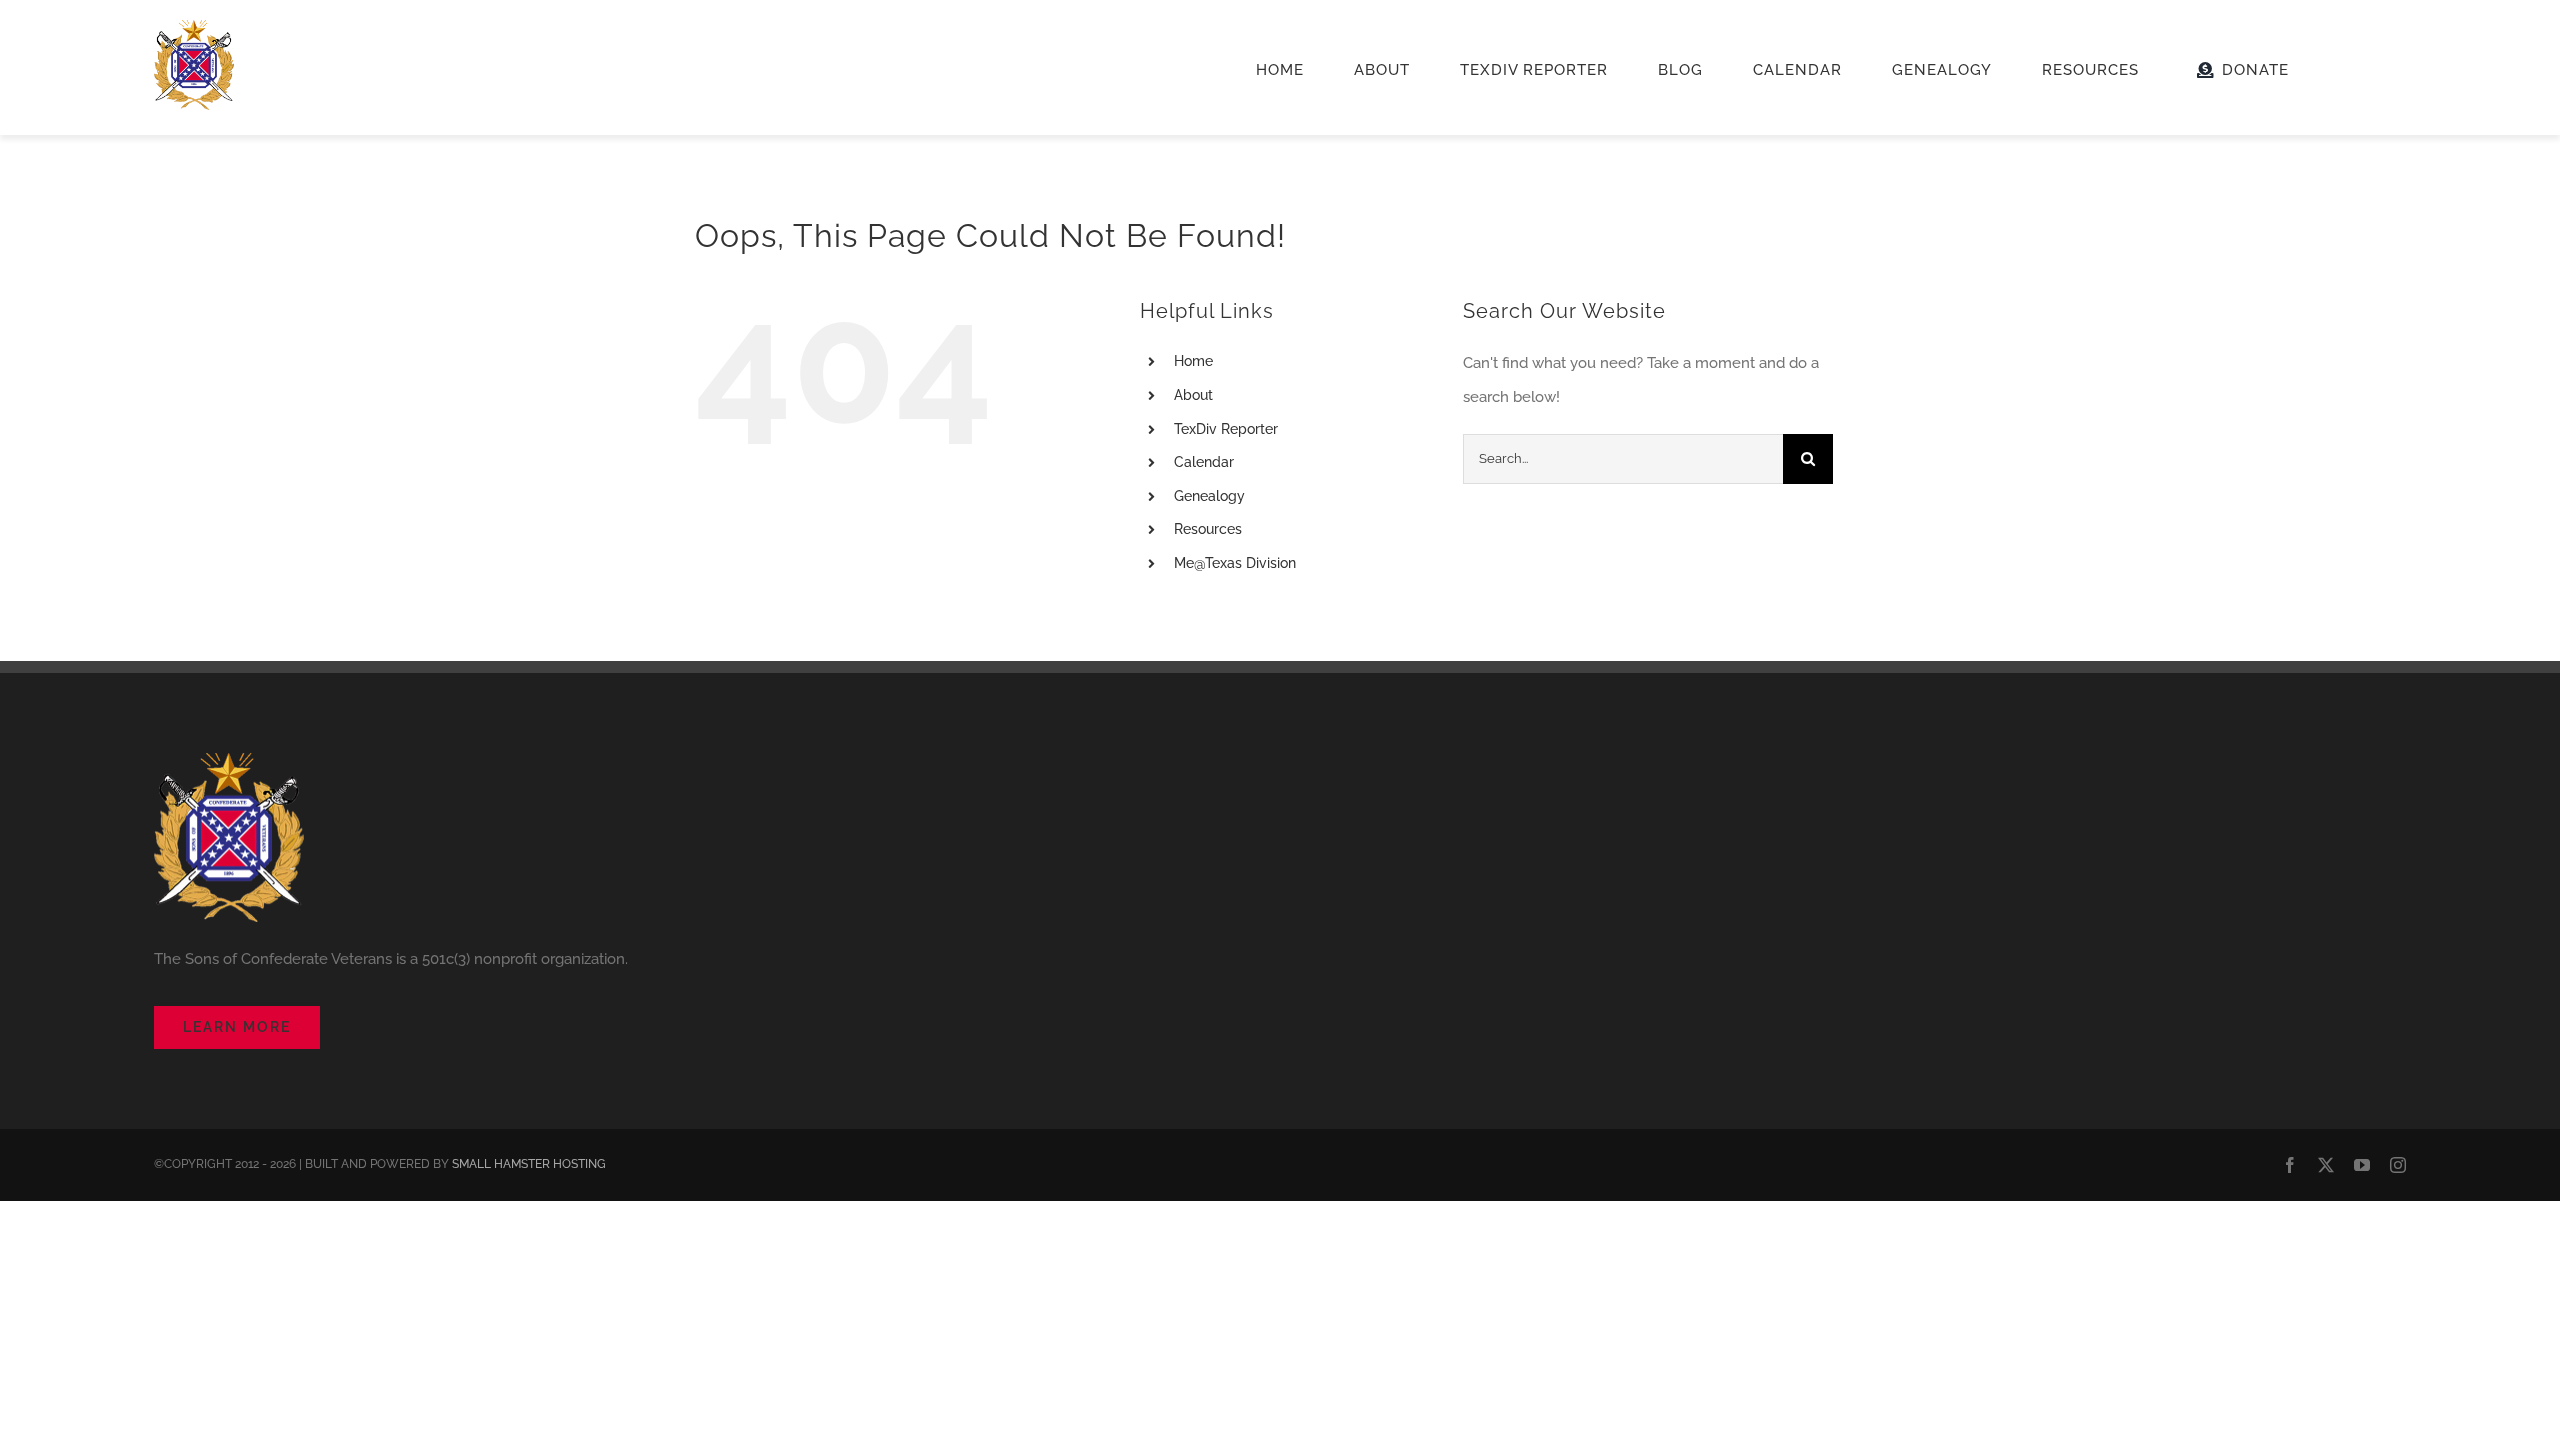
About (1193, 395)
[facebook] (2290, 1165)
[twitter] (2326, 1165)
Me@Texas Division (1235, 563)
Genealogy (1209, 496)
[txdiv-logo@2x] (194, 27)
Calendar (1204, 462)
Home (1193, 361)
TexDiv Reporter (1226, 429)
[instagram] (2398, 1165)
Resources (1208, 529)
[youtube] (2362, 1165)
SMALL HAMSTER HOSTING (529, 1164)
